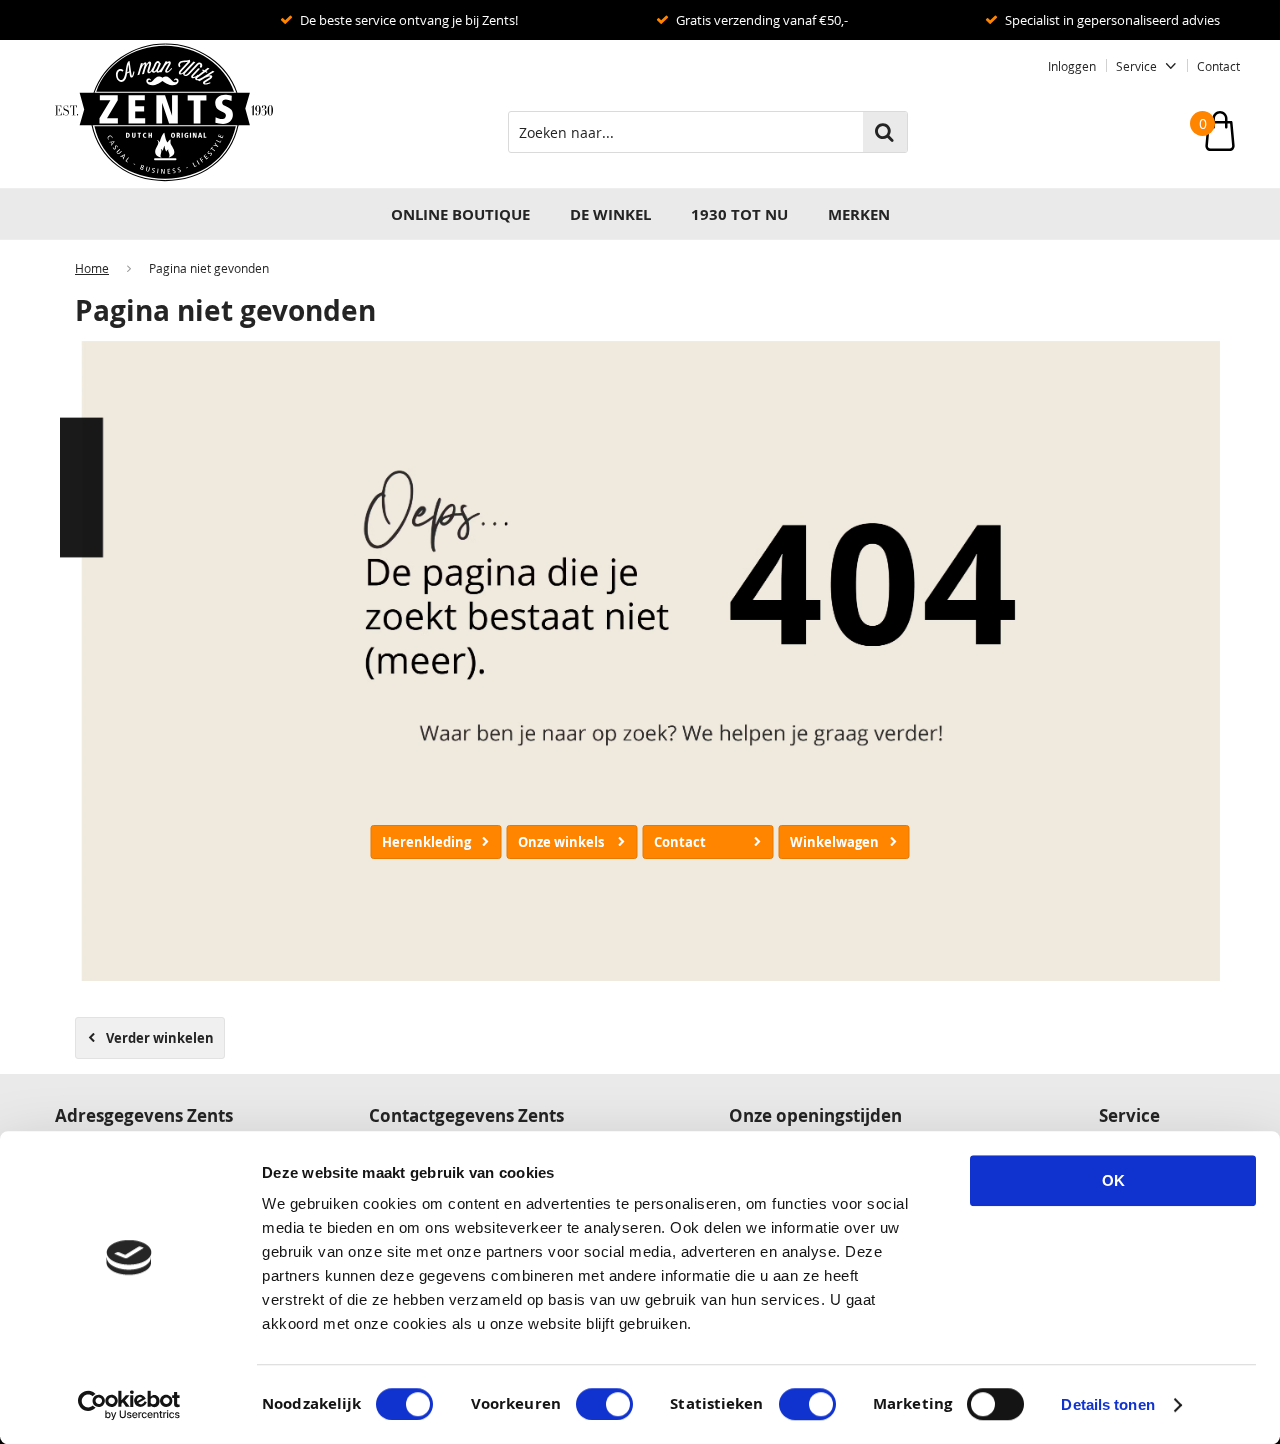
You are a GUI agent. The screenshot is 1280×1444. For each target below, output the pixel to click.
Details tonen (1107, 1404)
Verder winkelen (160, 1038)
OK (1113, 1180)
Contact (1218, 66)
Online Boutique (460, 214)
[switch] (604, 1404)
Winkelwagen (834, 842)
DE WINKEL (610, 214)
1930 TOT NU (739, 214)
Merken (859, 214)
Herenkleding (426, 842)
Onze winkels (561, 842)
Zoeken (885, 132)
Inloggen (1072, 66)
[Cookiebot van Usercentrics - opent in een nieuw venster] (129, 1405)
